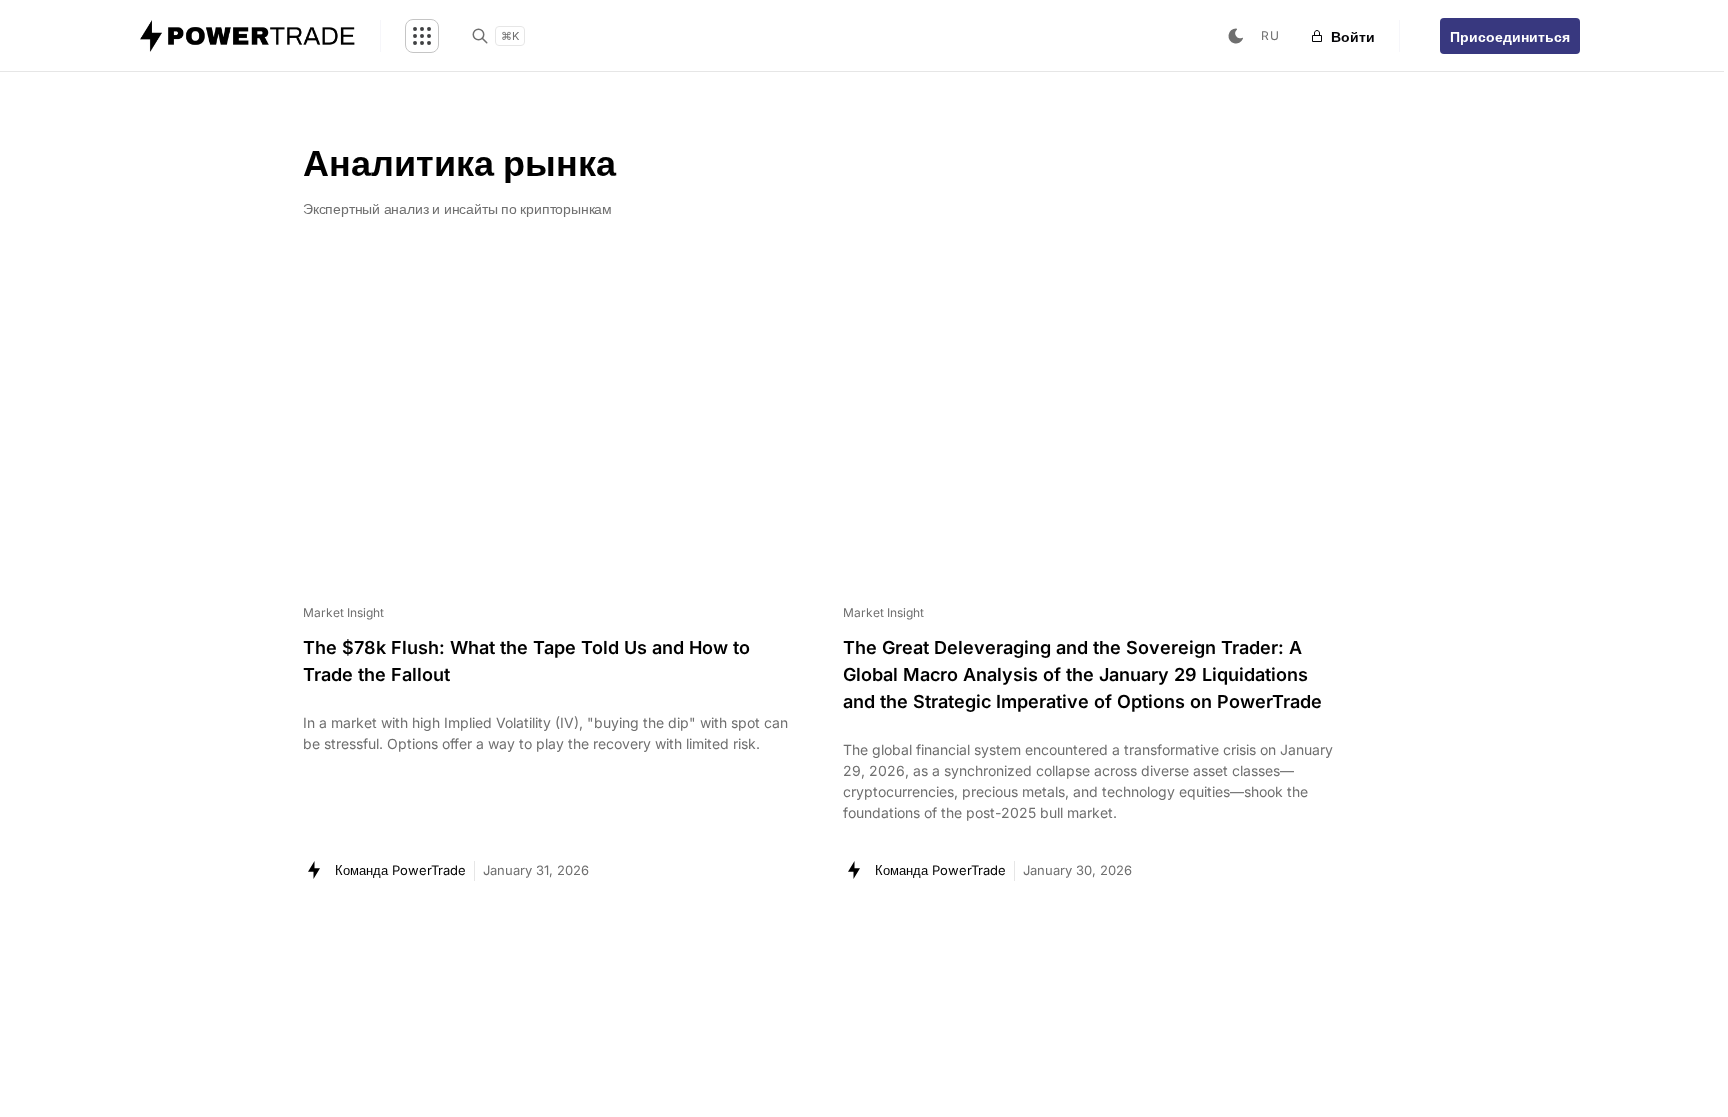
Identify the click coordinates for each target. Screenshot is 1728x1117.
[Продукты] (422, 36)
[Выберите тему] (1236, 36)
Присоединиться (1510, 36)
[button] (1270, 36)
